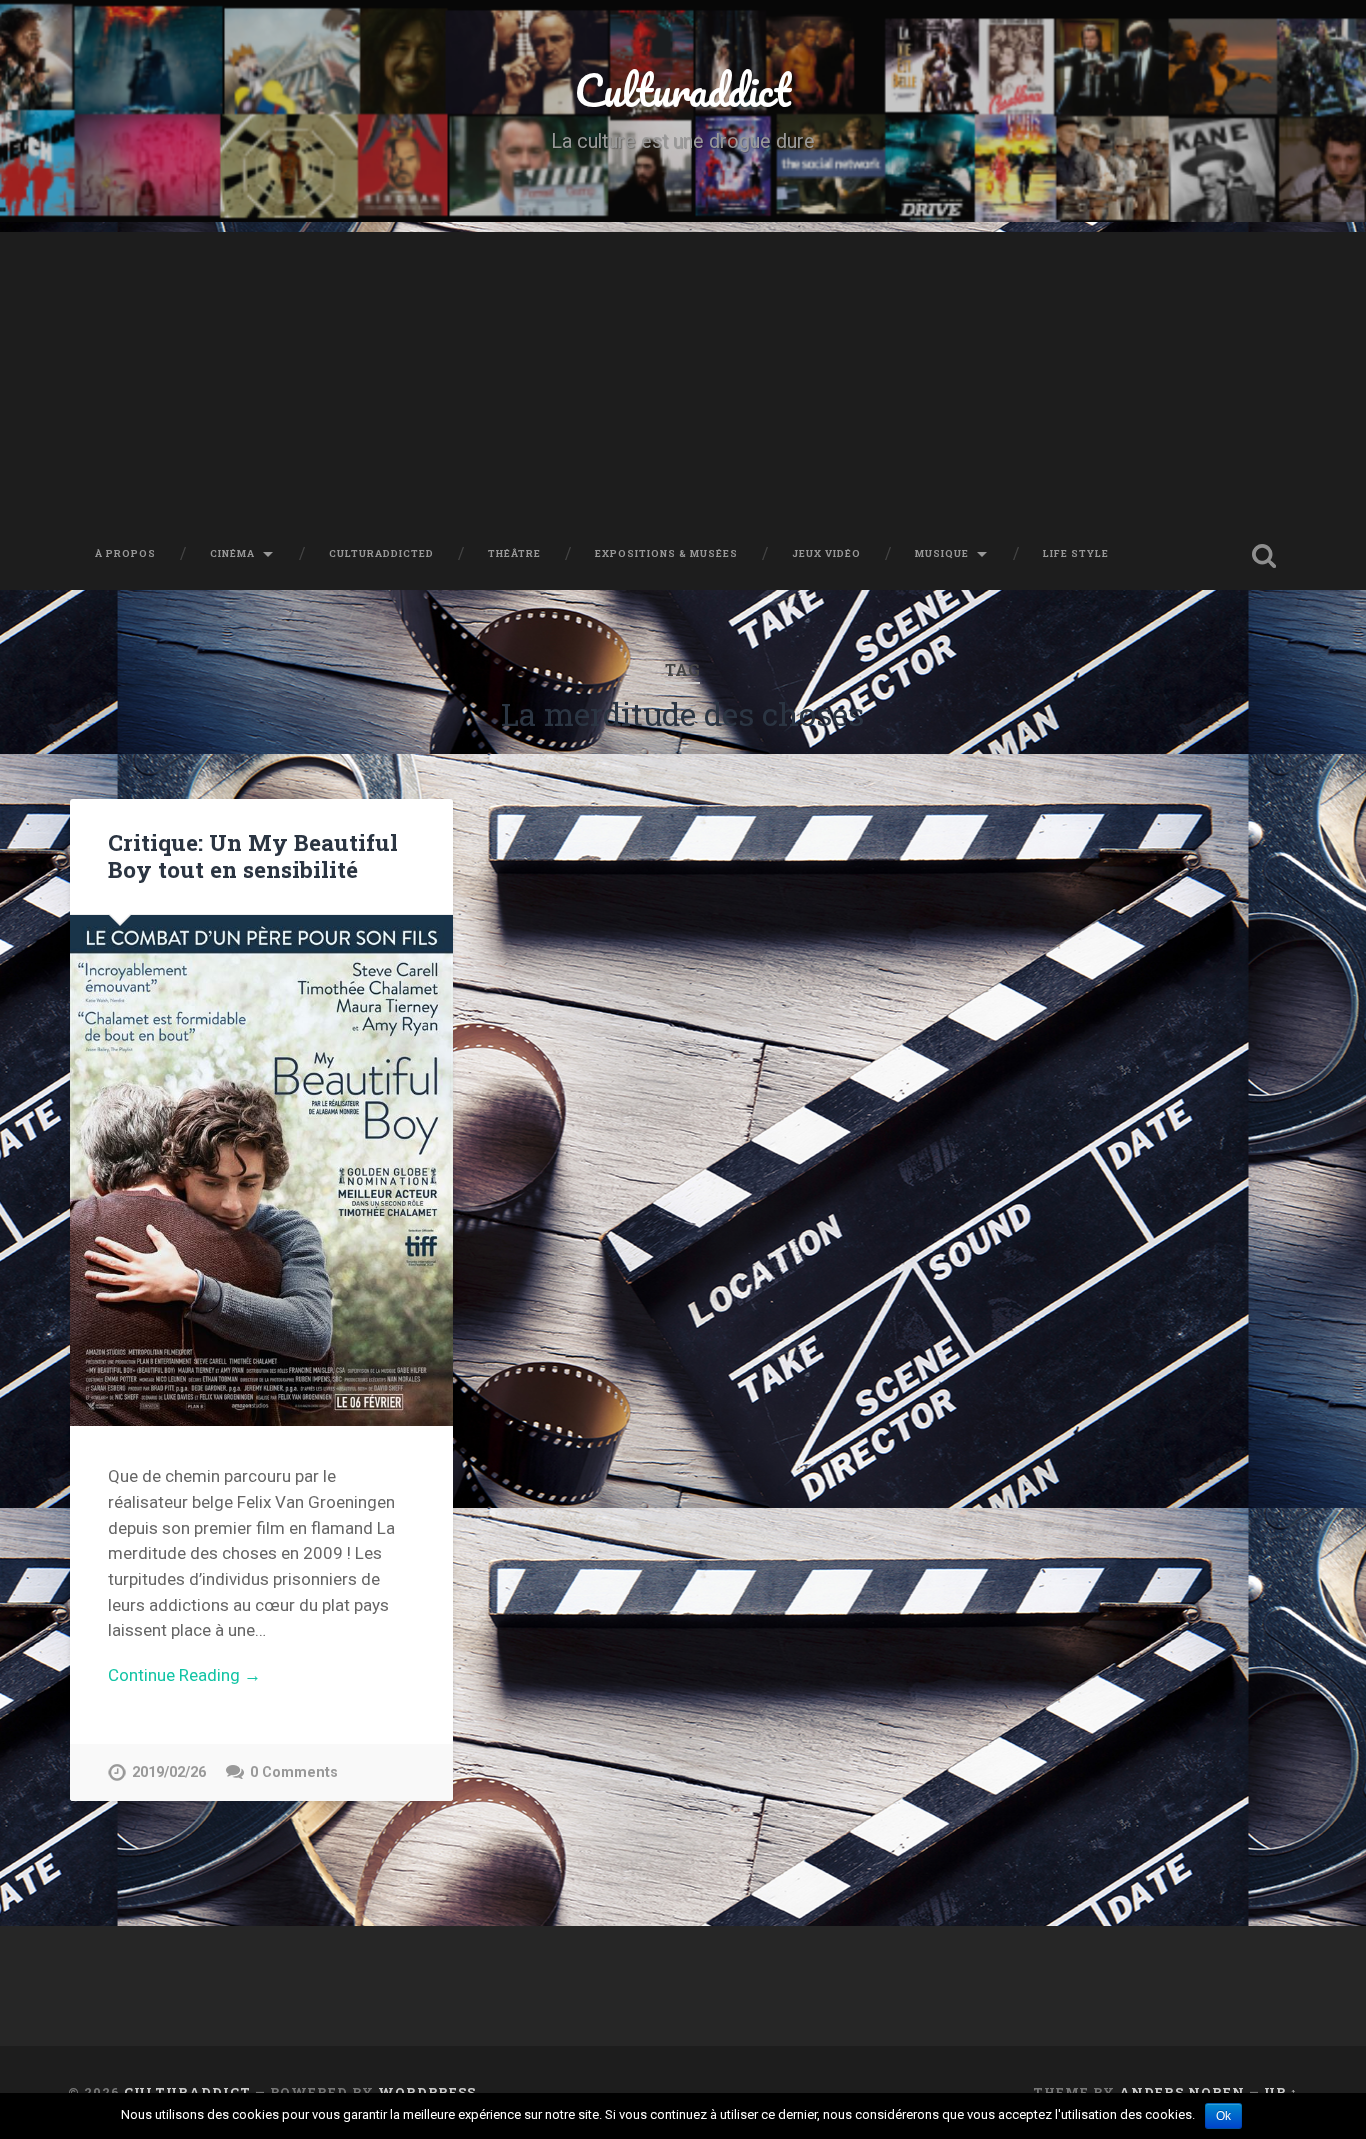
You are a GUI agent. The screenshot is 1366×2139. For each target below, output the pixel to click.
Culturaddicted (381, 553)
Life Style (1076, 553)
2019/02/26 (169, 1772)
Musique (942, 553)
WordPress (427, 2092)
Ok (1223, 2116)
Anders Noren (1182, 2092)
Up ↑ (1281, 2092)
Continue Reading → (184, 1675)
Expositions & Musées (666, 553)
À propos (125, 553)
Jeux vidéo (826, 553)
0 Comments (294, 1772)
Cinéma (232, 553)
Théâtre (514, 553)
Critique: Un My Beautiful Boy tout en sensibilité (253, 855)
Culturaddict (682, 89)
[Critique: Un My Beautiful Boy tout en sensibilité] (261, 1170)
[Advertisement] (683, 372)
